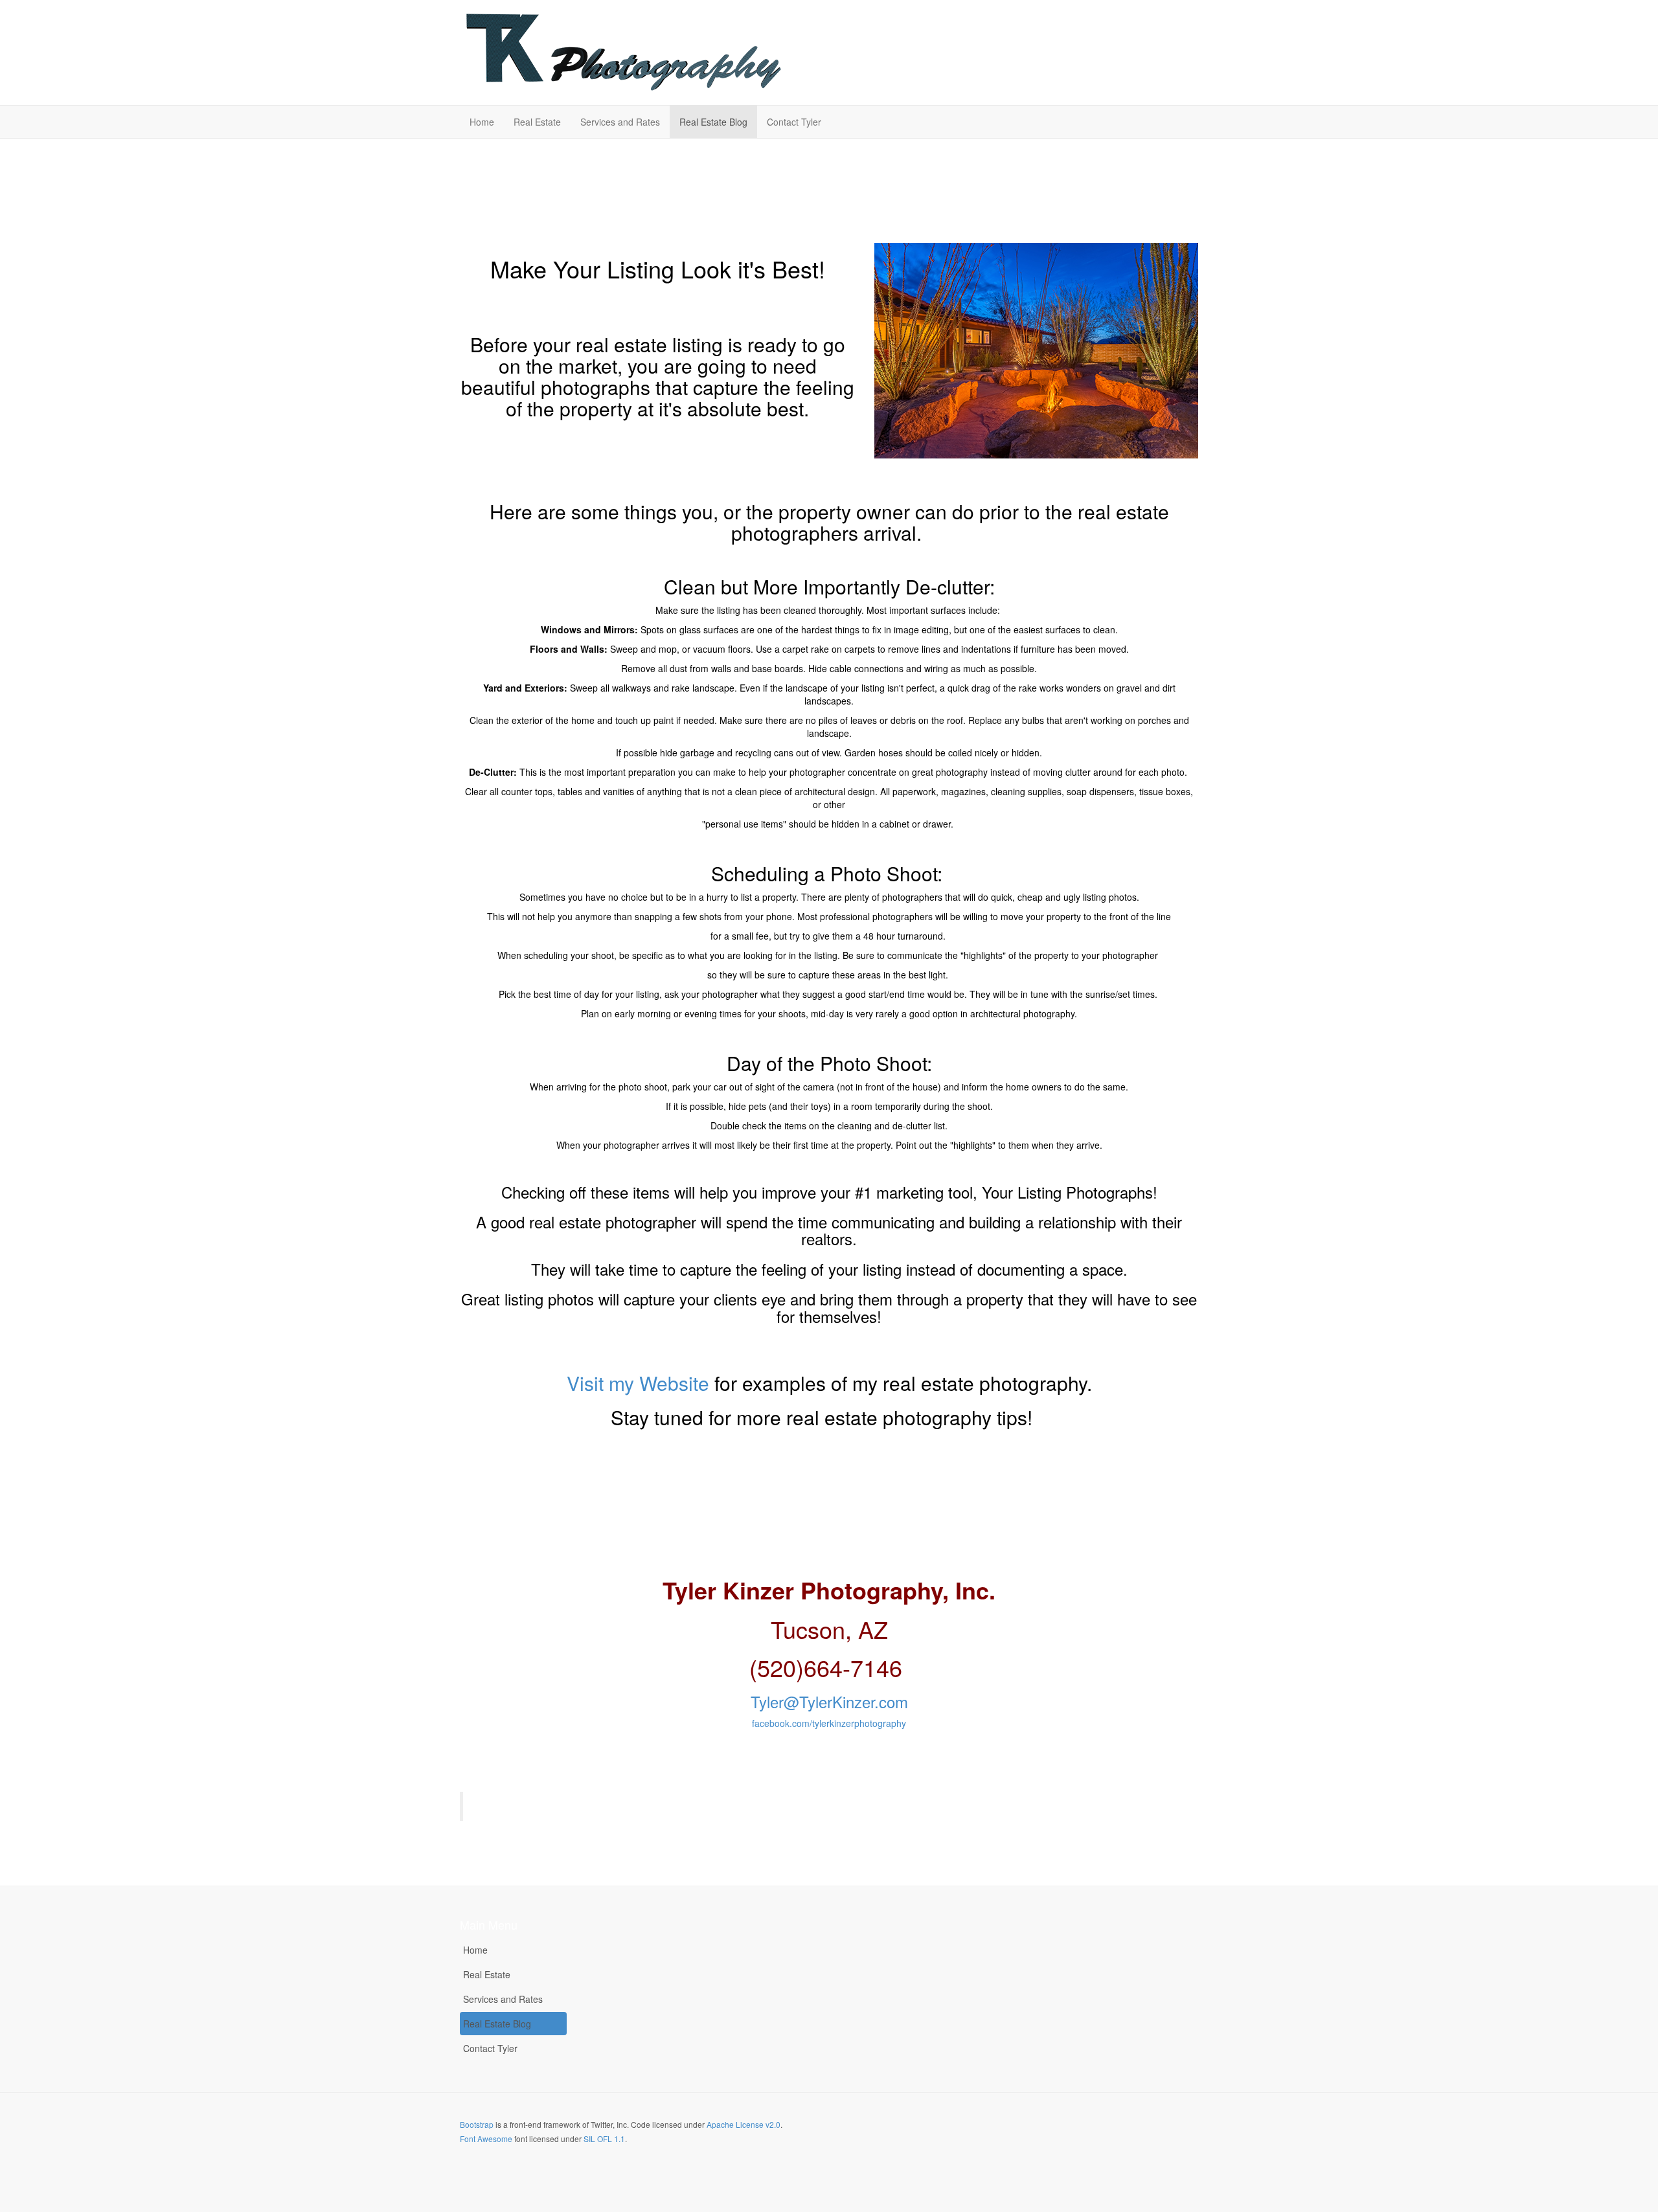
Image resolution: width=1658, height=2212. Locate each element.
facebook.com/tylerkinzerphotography (829, 1723)
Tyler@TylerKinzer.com (829, 1701)
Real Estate (537, 122)
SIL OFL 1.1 (604, 2139)
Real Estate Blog (713, 122)
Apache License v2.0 (744, 2124)
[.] (622, 52)
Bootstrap (477, 2124)
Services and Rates (620, 122)
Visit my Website (638, 1383)
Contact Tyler (794, 122)
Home (482, 122)
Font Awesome (486, 2139)
